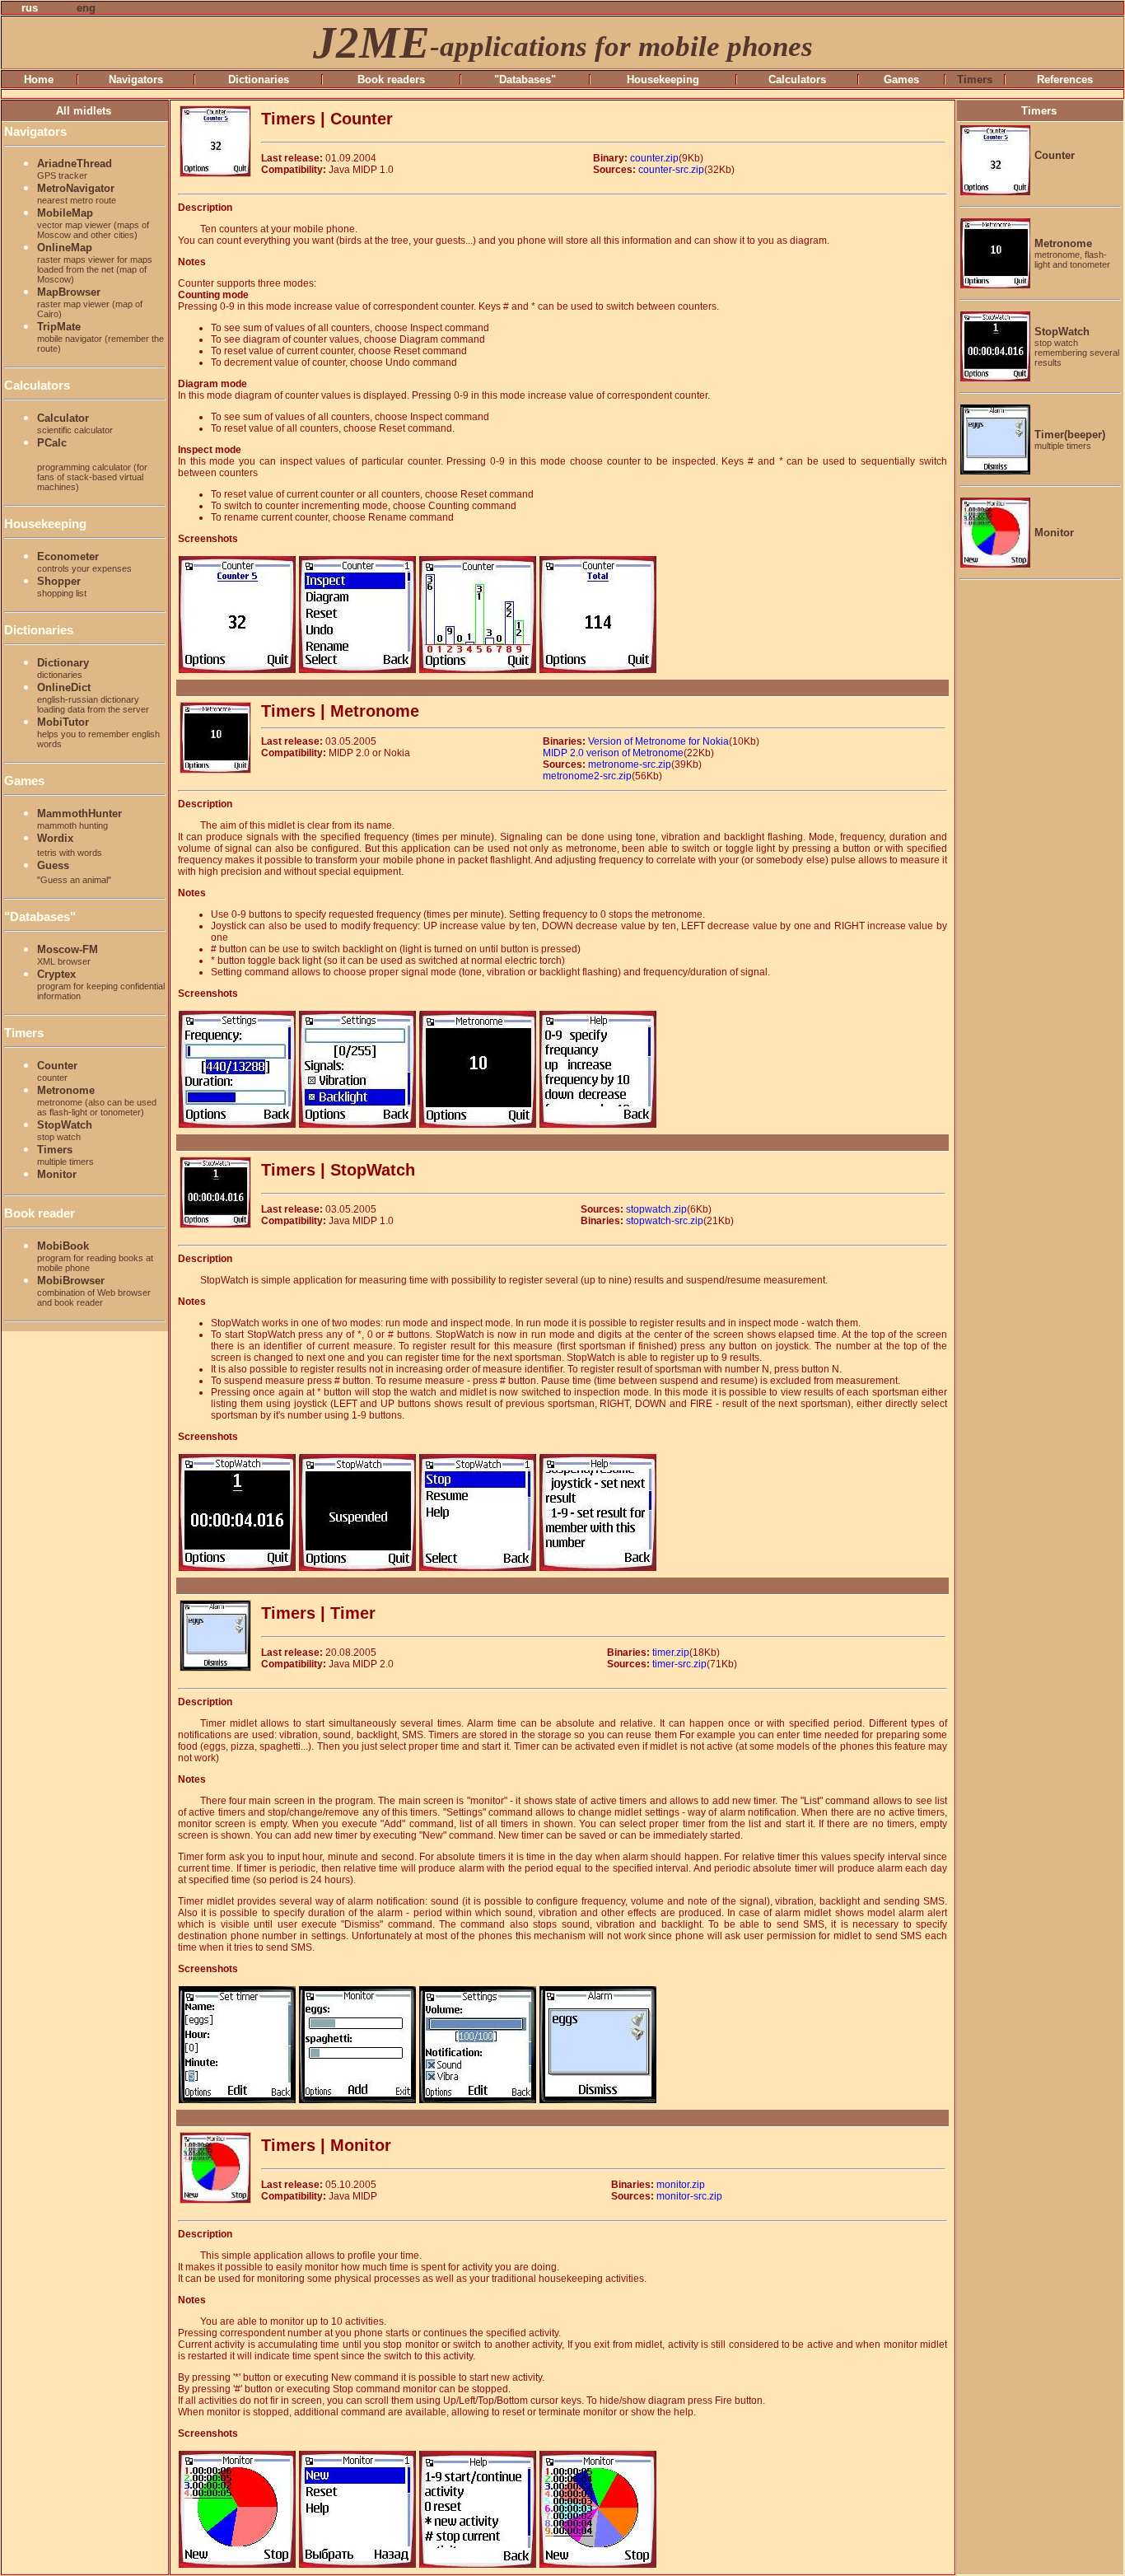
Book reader (40, 1213)
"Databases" (525, 79)
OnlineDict (93, 698)
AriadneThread (75, 169)
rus (30, 8)
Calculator (75, 423)
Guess (74, 872)
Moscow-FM (68, 955)
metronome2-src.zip (587, 776)
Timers (24, 1033)
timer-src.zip (679, 1664)
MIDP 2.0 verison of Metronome (613, 753)
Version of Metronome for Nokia (658, 741)
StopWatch (65, 1130)
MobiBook (95, 1256)
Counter (57, 1071)
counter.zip (654, 158)
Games (901, 79)
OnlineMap (95, 263)
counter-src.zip (671, 170)
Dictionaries (259, 79)
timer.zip (671, 1653)
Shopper (62, 587)
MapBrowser (90, 302)
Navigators (136, 79)
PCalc (92, 464)
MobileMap (93, 223)
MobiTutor (98, 732)
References (1065, 79)
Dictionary (63, 668)
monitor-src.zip (689, 2196)
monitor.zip (681, 2185)
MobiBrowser (94, 1291)
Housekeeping (663, 79)
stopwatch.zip (656, 1209)
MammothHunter (79, 819)
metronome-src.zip (630, 764)
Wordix (70, 844)
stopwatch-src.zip (665, 1221)
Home (39, 79)
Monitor (57, 1174)
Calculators (797, 79)
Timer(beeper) (1070, 439)
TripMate (100, 337)
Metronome (97, 1101)
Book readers (391, 79)
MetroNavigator (77, 194)
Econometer (84, 562)
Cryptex (101, 984)
